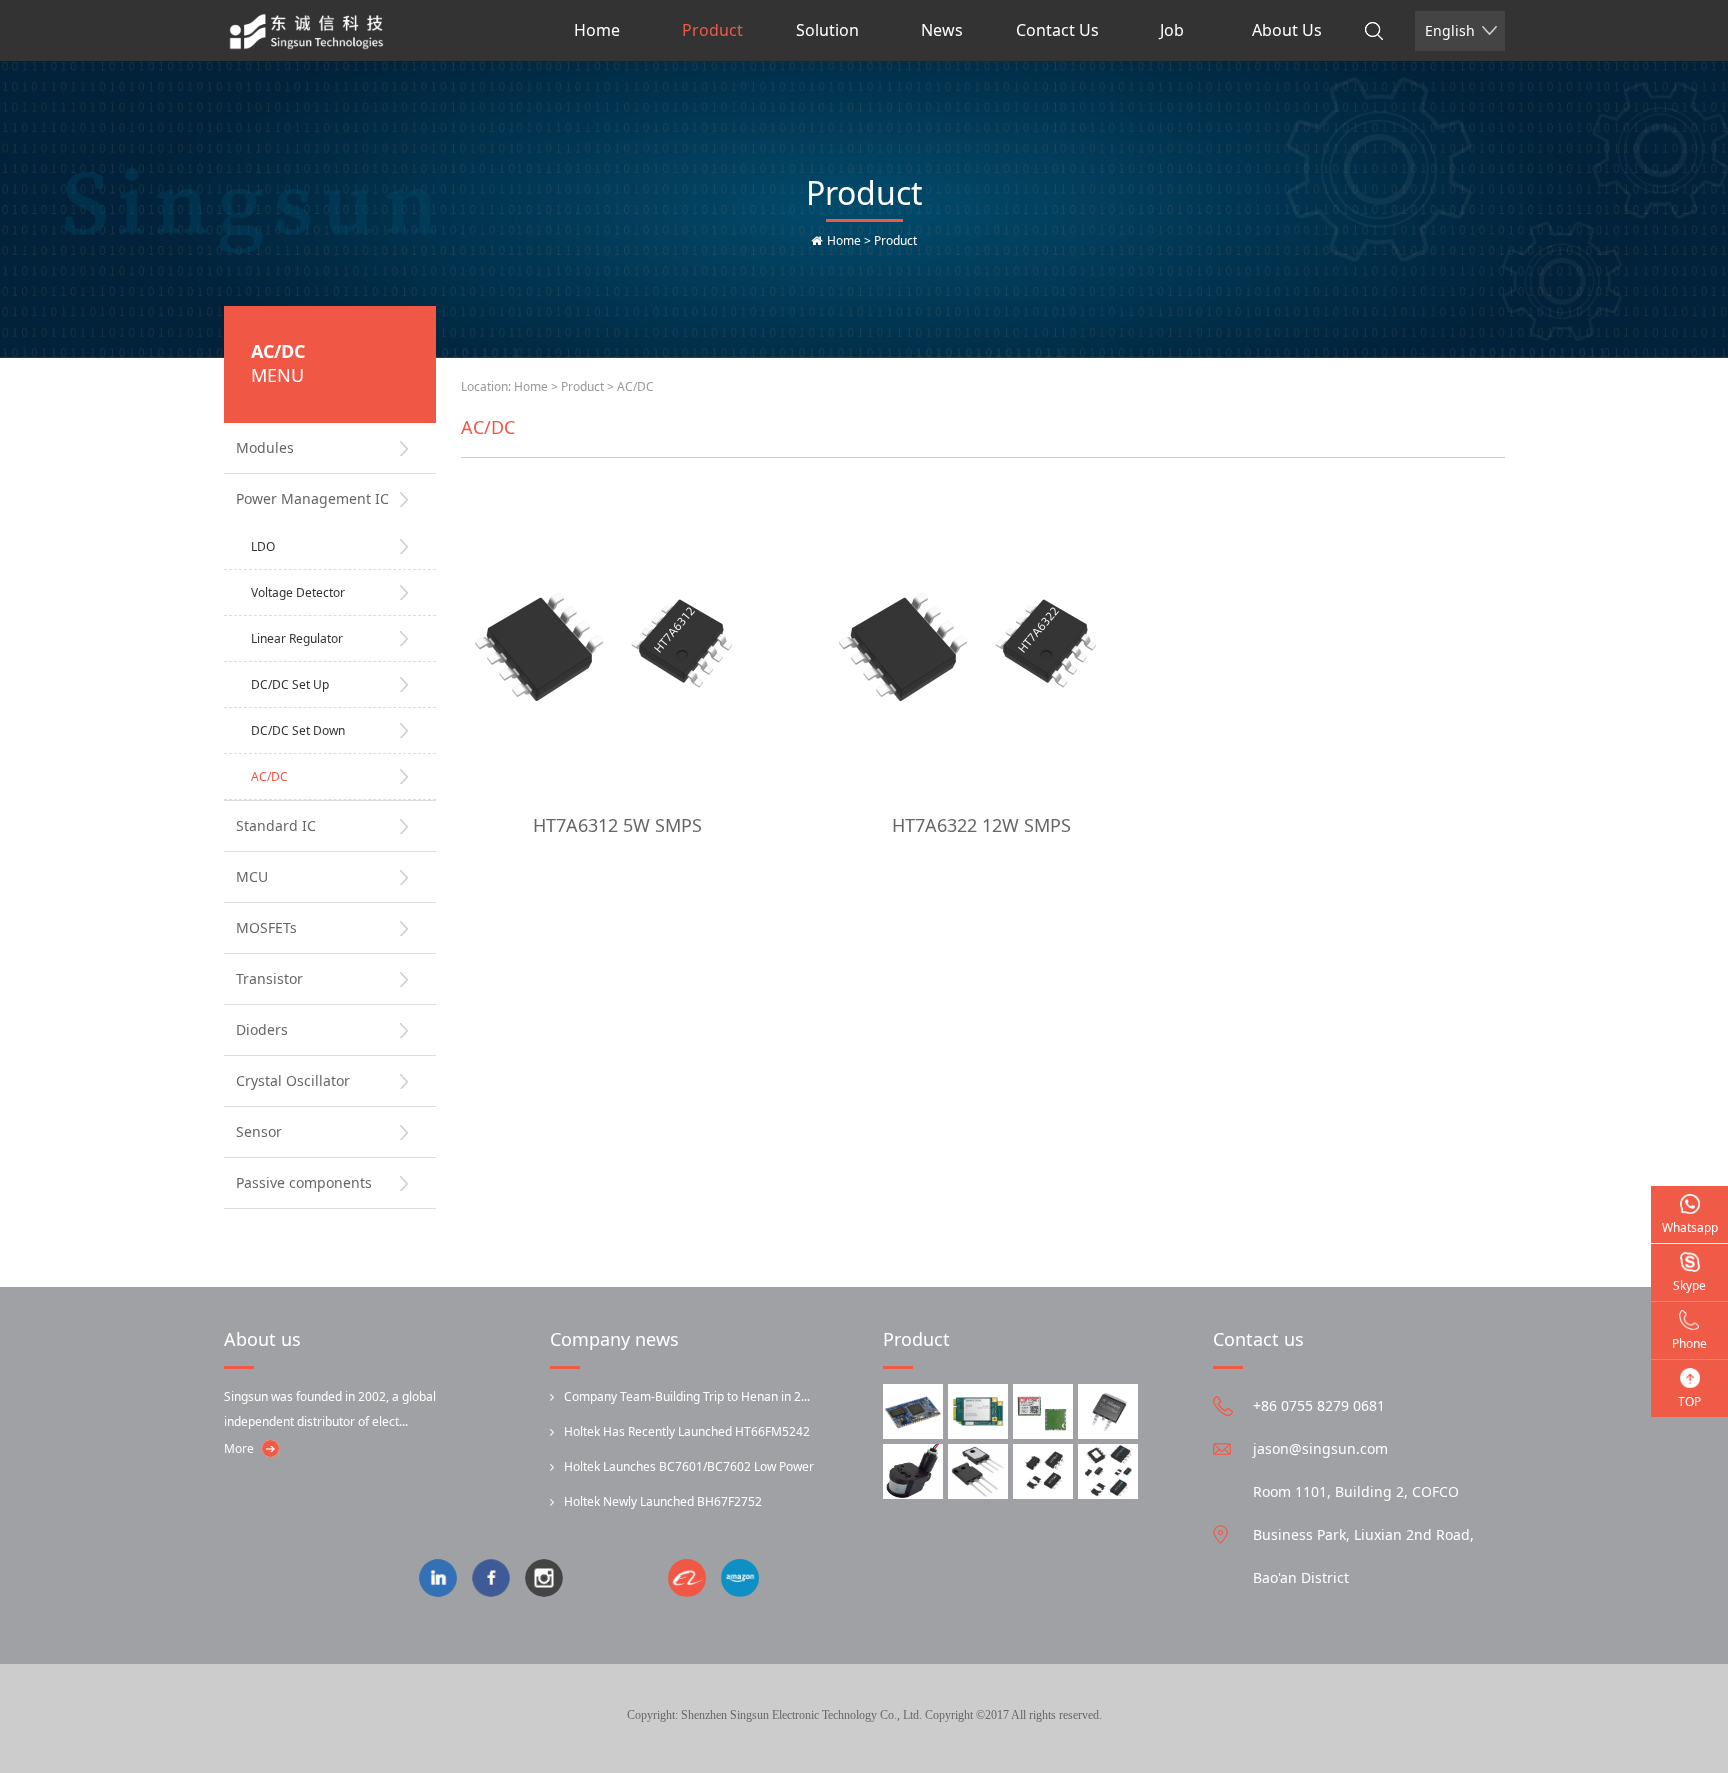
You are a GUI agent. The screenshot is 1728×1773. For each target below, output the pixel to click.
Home (597, 30)
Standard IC (276, 825)
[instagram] (551, 1580)
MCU (252, 876)
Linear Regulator (297, 638)
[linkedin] (445, 1580)
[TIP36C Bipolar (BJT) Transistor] (978, 1471)
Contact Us (1057, 30)
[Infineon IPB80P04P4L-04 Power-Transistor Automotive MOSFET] (1108, 1411)
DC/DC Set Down (298, 730)
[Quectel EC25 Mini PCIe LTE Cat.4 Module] (978, 1411)
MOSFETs (266, 927)
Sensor (259, 1131)
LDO (263, 546)
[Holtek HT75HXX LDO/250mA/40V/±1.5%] (1108, 1471)
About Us (1287, 30)
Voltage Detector (298, 592)
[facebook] (498, 1580)
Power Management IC (312, 498)
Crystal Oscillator (293, 1080)
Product (712, 30)
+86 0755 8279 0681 (1319, 1405)
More (239, 1448)
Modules (265, 447)
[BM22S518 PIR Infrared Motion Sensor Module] (913, 1471)
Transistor (269, 978)
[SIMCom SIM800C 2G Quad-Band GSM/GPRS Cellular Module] (1043, 1411)
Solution (827, 30)
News (942, 30)
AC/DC (269, 776)
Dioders (262, 1029)
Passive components (304, 1182)
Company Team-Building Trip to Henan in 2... (687, 1396)
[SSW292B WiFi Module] (913, 1411)
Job (1172, 30)
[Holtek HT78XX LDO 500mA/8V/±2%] (1043, 1471)
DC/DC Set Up (290, 684)
